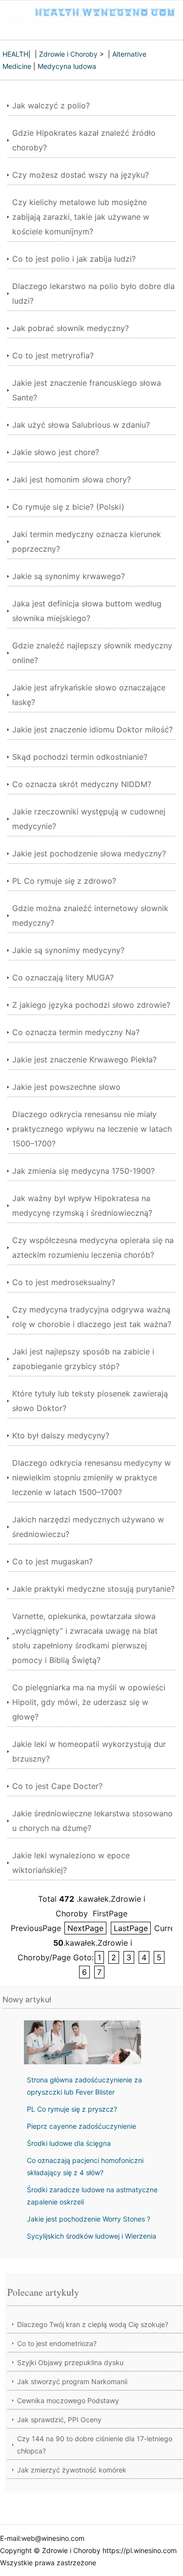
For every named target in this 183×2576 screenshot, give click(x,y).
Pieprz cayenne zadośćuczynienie (81, 2126)
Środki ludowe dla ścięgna (69, 2143)
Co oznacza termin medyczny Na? (76, 1032)
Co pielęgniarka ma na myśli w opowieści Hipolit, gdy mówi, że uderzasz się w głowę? (89, 1702)
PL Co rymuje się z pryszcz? (72, 2109)
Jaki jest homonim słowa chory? (71, 479)
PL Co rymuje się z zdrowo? (64, 881)
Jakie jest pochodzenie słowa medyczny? (89, 853)
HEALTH (15, 54)
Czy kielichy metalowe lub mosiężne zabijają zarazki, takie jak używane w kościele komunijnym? (81, 217)
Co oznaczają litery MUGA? (63, 977)
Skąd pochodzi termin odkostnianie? (80, 757)
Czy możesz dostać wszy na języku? (81, 175)
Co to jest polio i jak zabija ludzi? (74, 259)
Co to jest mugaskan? (52, 1561)
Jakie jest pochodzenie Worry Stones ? (89, 2219)
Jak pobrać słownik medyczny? (71, 328)
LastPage (131, 1928)
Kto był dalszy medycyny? (61, 1435)
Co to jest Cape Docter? (57, 1786)
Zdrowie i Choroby (68, 54)
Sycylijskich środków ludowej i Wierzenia (91, 2236)
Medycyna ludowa (67, 66)
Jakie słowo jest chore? (56, 452)
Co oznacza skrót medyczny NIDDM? (82, 784)
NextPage (85, 1928)
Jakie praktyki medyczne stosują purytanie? (93, 1589)
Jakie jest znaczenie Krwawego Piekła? (84, 1059)
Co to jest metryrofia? (53, 355)
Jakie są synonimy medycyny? (68, 950)
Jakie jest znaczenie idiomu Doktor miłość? (92, 729)
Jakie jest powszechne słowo (66, 1087)
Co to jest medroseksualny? (64, 1282)
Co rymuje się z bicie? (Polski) (68, 507)
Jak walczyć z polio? (51, 105)
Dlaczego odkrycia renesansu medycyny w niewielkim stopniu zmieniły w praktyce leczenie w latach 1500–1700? (91, 1477)
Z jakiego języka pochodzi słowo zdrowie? (91, 1005)
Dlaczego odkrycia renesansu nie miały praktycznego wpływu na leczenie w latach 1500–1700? (92, 1129)
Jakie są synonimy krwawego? (69, 576)
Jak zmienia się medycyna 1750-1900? (83, 1171)
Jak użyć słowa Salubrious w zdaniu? (81, 425)
